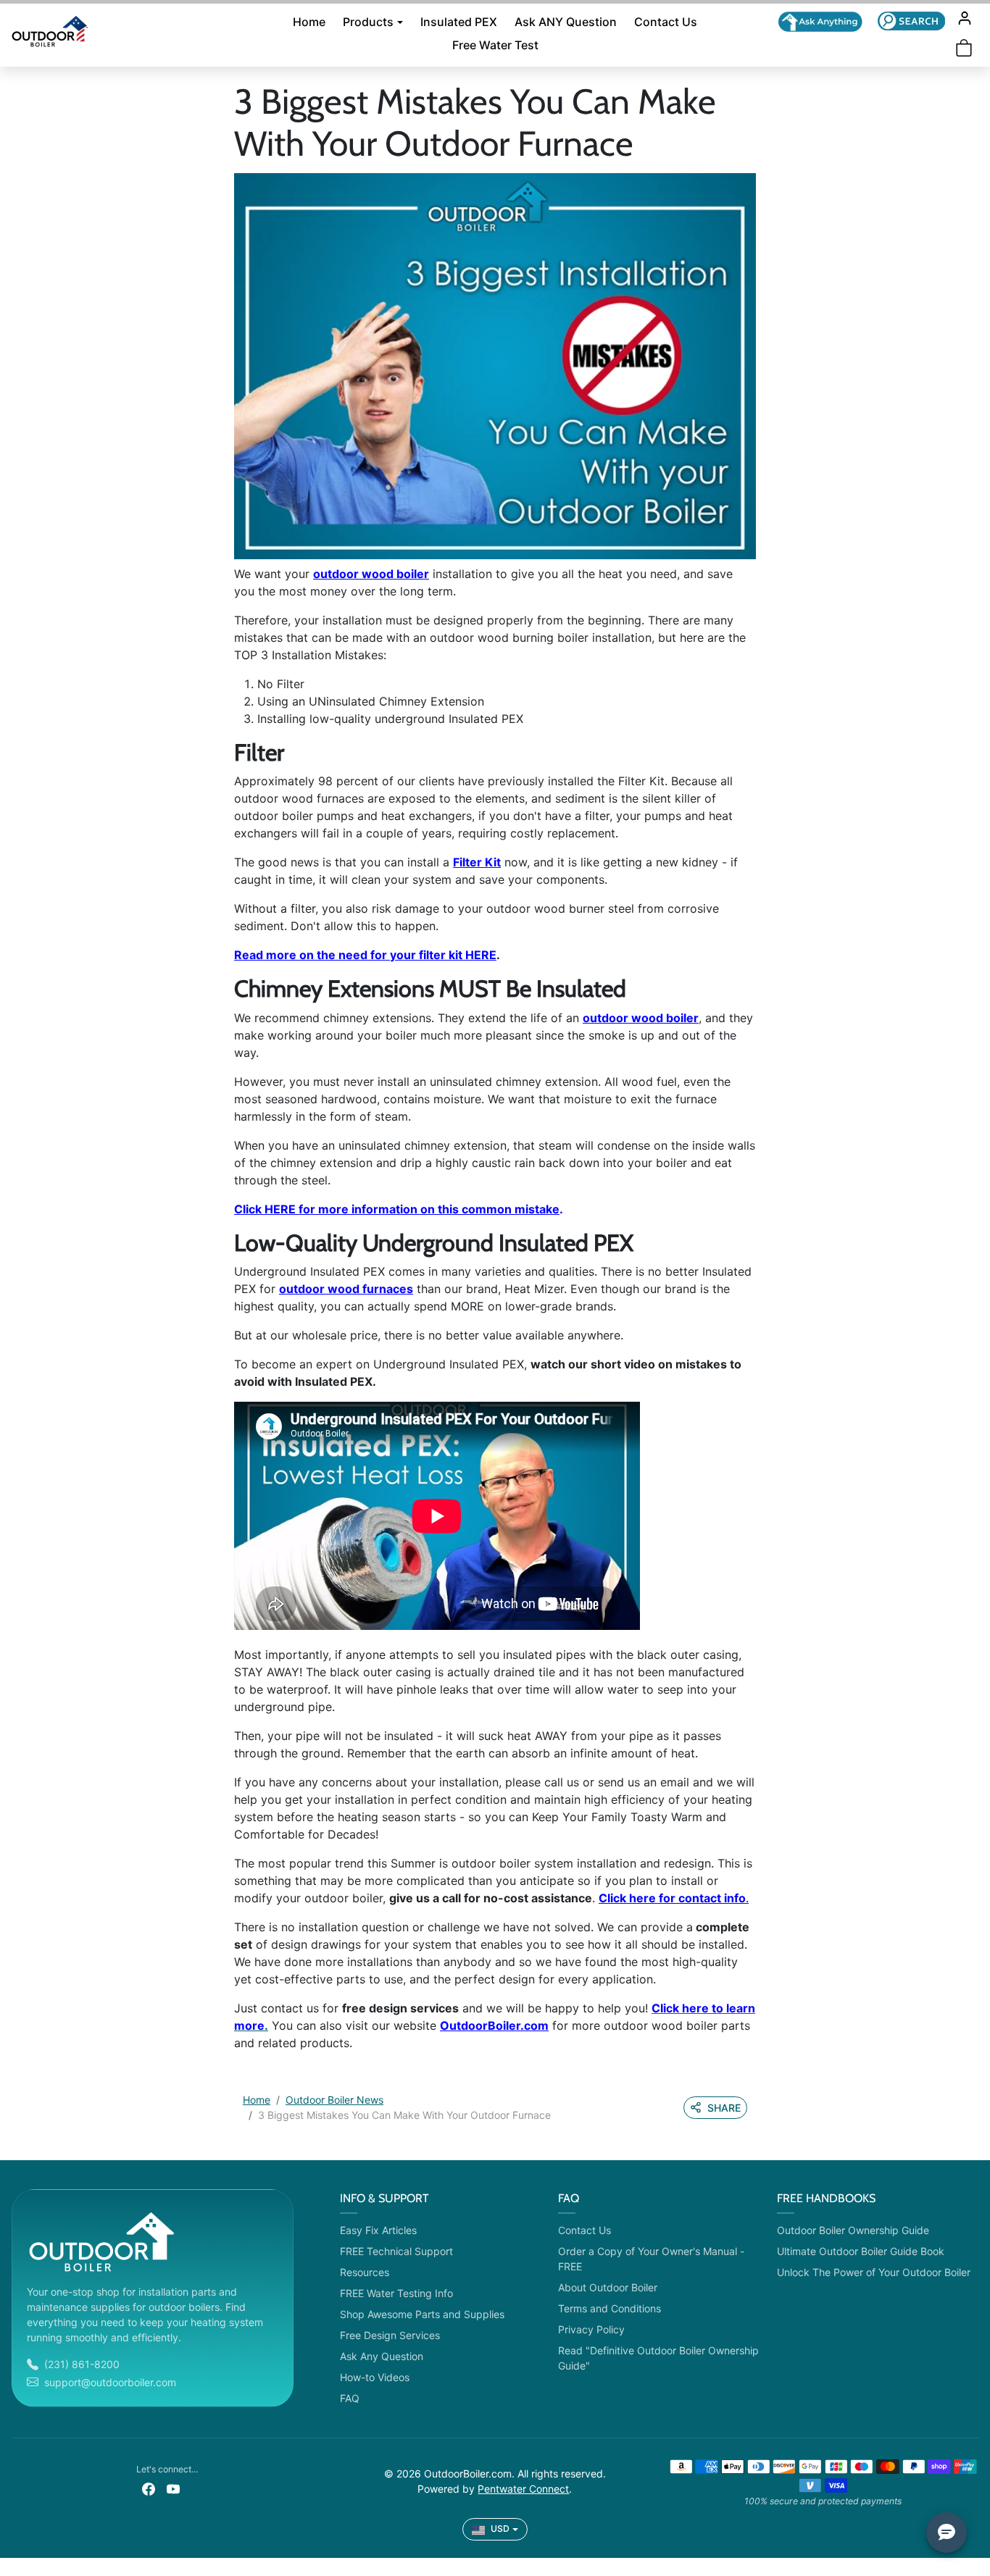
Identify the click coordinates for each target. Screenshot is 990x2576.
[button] (911, 21)
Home (309, 22)
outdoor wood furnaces (346, 1289)
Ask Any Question (382, 2356)
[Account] (965, 18)
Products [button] (368, 22)
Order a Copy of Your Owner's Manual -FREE (651, 2259)
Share (724, 2108)
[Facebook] (149, 2488)
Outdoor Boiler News (334, 2100)
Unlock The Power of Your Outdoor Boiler (874, 2272)
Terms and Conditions (610, 2308)
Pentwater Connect (523, 2489)
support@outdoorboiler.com (110, 2382)
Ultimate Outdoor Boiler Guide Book (861, 2251)
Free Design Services (390, 2335)
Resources (365, 2272)
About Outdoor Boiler (608, 2287)
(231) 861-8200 (82, 2364)
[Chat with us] (820, 22)
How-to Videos (375, 2377)
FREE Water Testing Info (396, 2293)
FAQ (350, 2398)
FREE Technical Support (396, 2251)
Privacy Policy (591, 2329)
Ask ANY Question (566, 22)
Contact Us (666, 22)
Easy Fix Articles (378, 2230)
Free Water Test (495, 45)
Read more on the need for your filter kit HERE (365, 955)
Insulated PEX (459, 22)
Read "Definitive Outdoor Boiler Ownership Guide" (658, 2358)
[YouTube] (173, 2488)
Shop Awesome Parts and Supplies (422, 2314)
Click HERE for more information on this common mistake (397, 1209)
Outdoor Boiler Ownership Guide (853, 2230)
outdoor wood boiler (371, 574)
